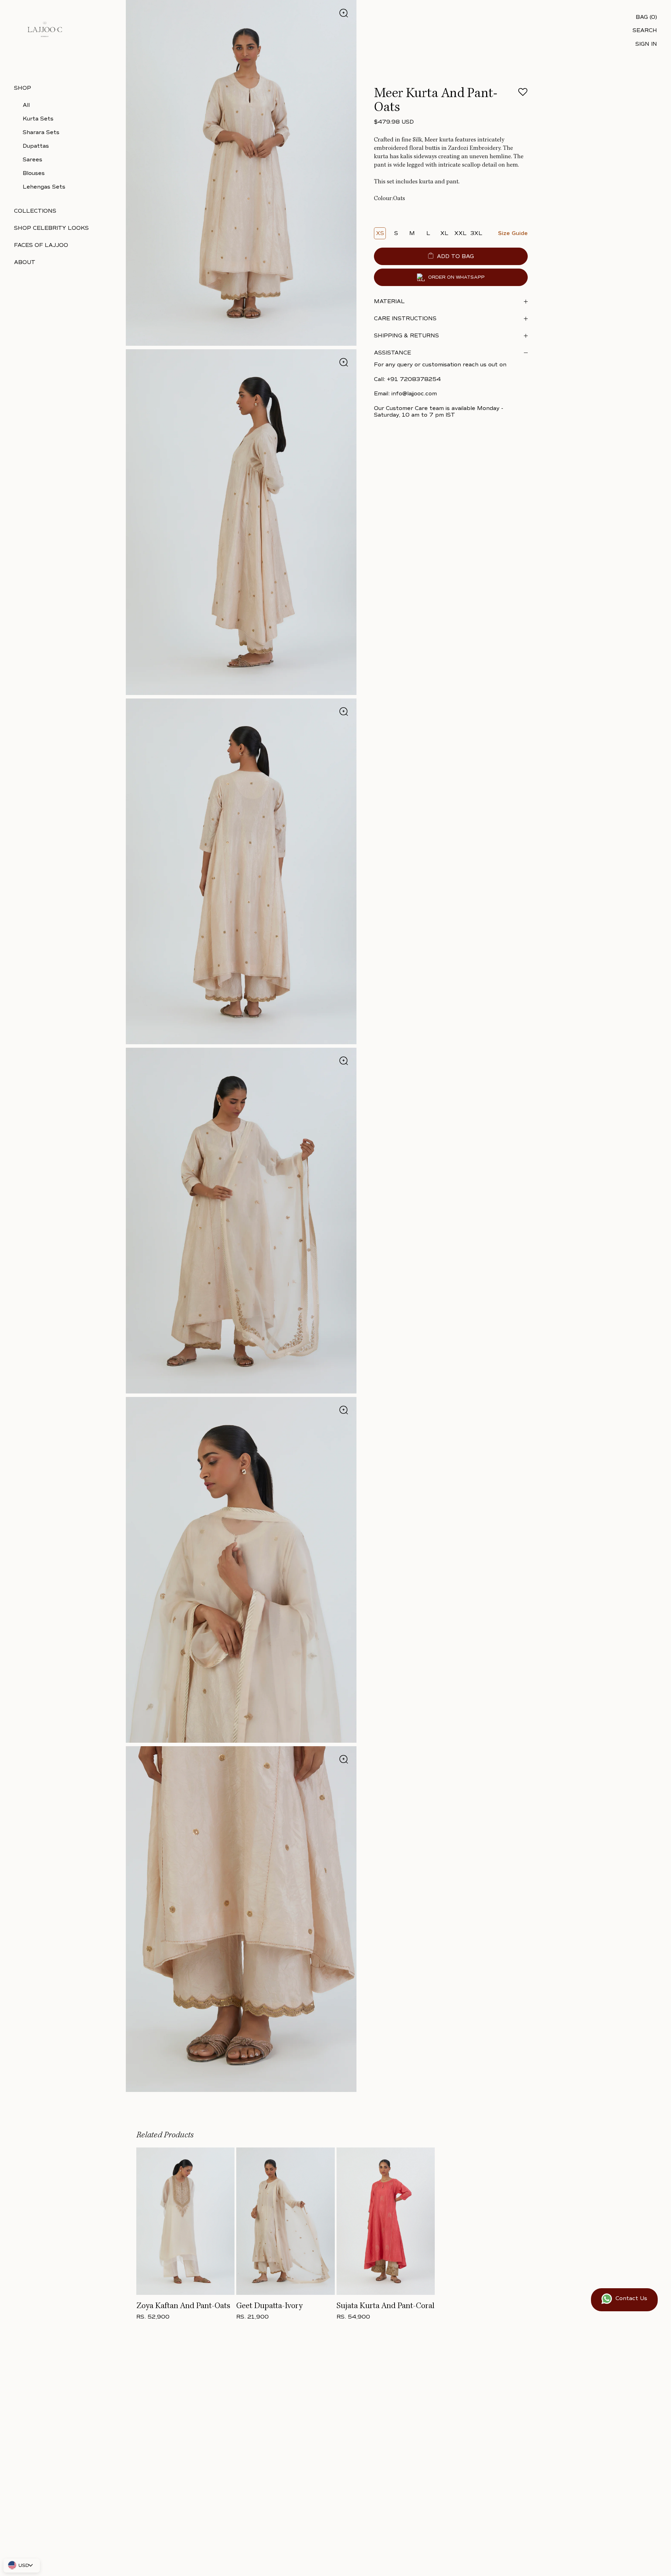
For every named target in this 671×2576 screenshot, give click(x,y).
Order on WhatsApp (456, 277)
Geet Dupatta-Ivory (269, 2306)
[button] (523, 94)
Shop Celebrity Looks (51, 228)
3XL (476, 233)
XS (380, 233)
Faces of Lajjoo (41, 245)
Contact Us (631, 2298)
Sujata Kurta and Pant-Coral (385, 2306)
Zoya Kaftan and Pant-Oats (183, 2306)
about (25, 262)
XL (444, 233)
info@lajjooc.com (414, 394)
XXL (460, 233)
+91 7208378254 (414, 379)
